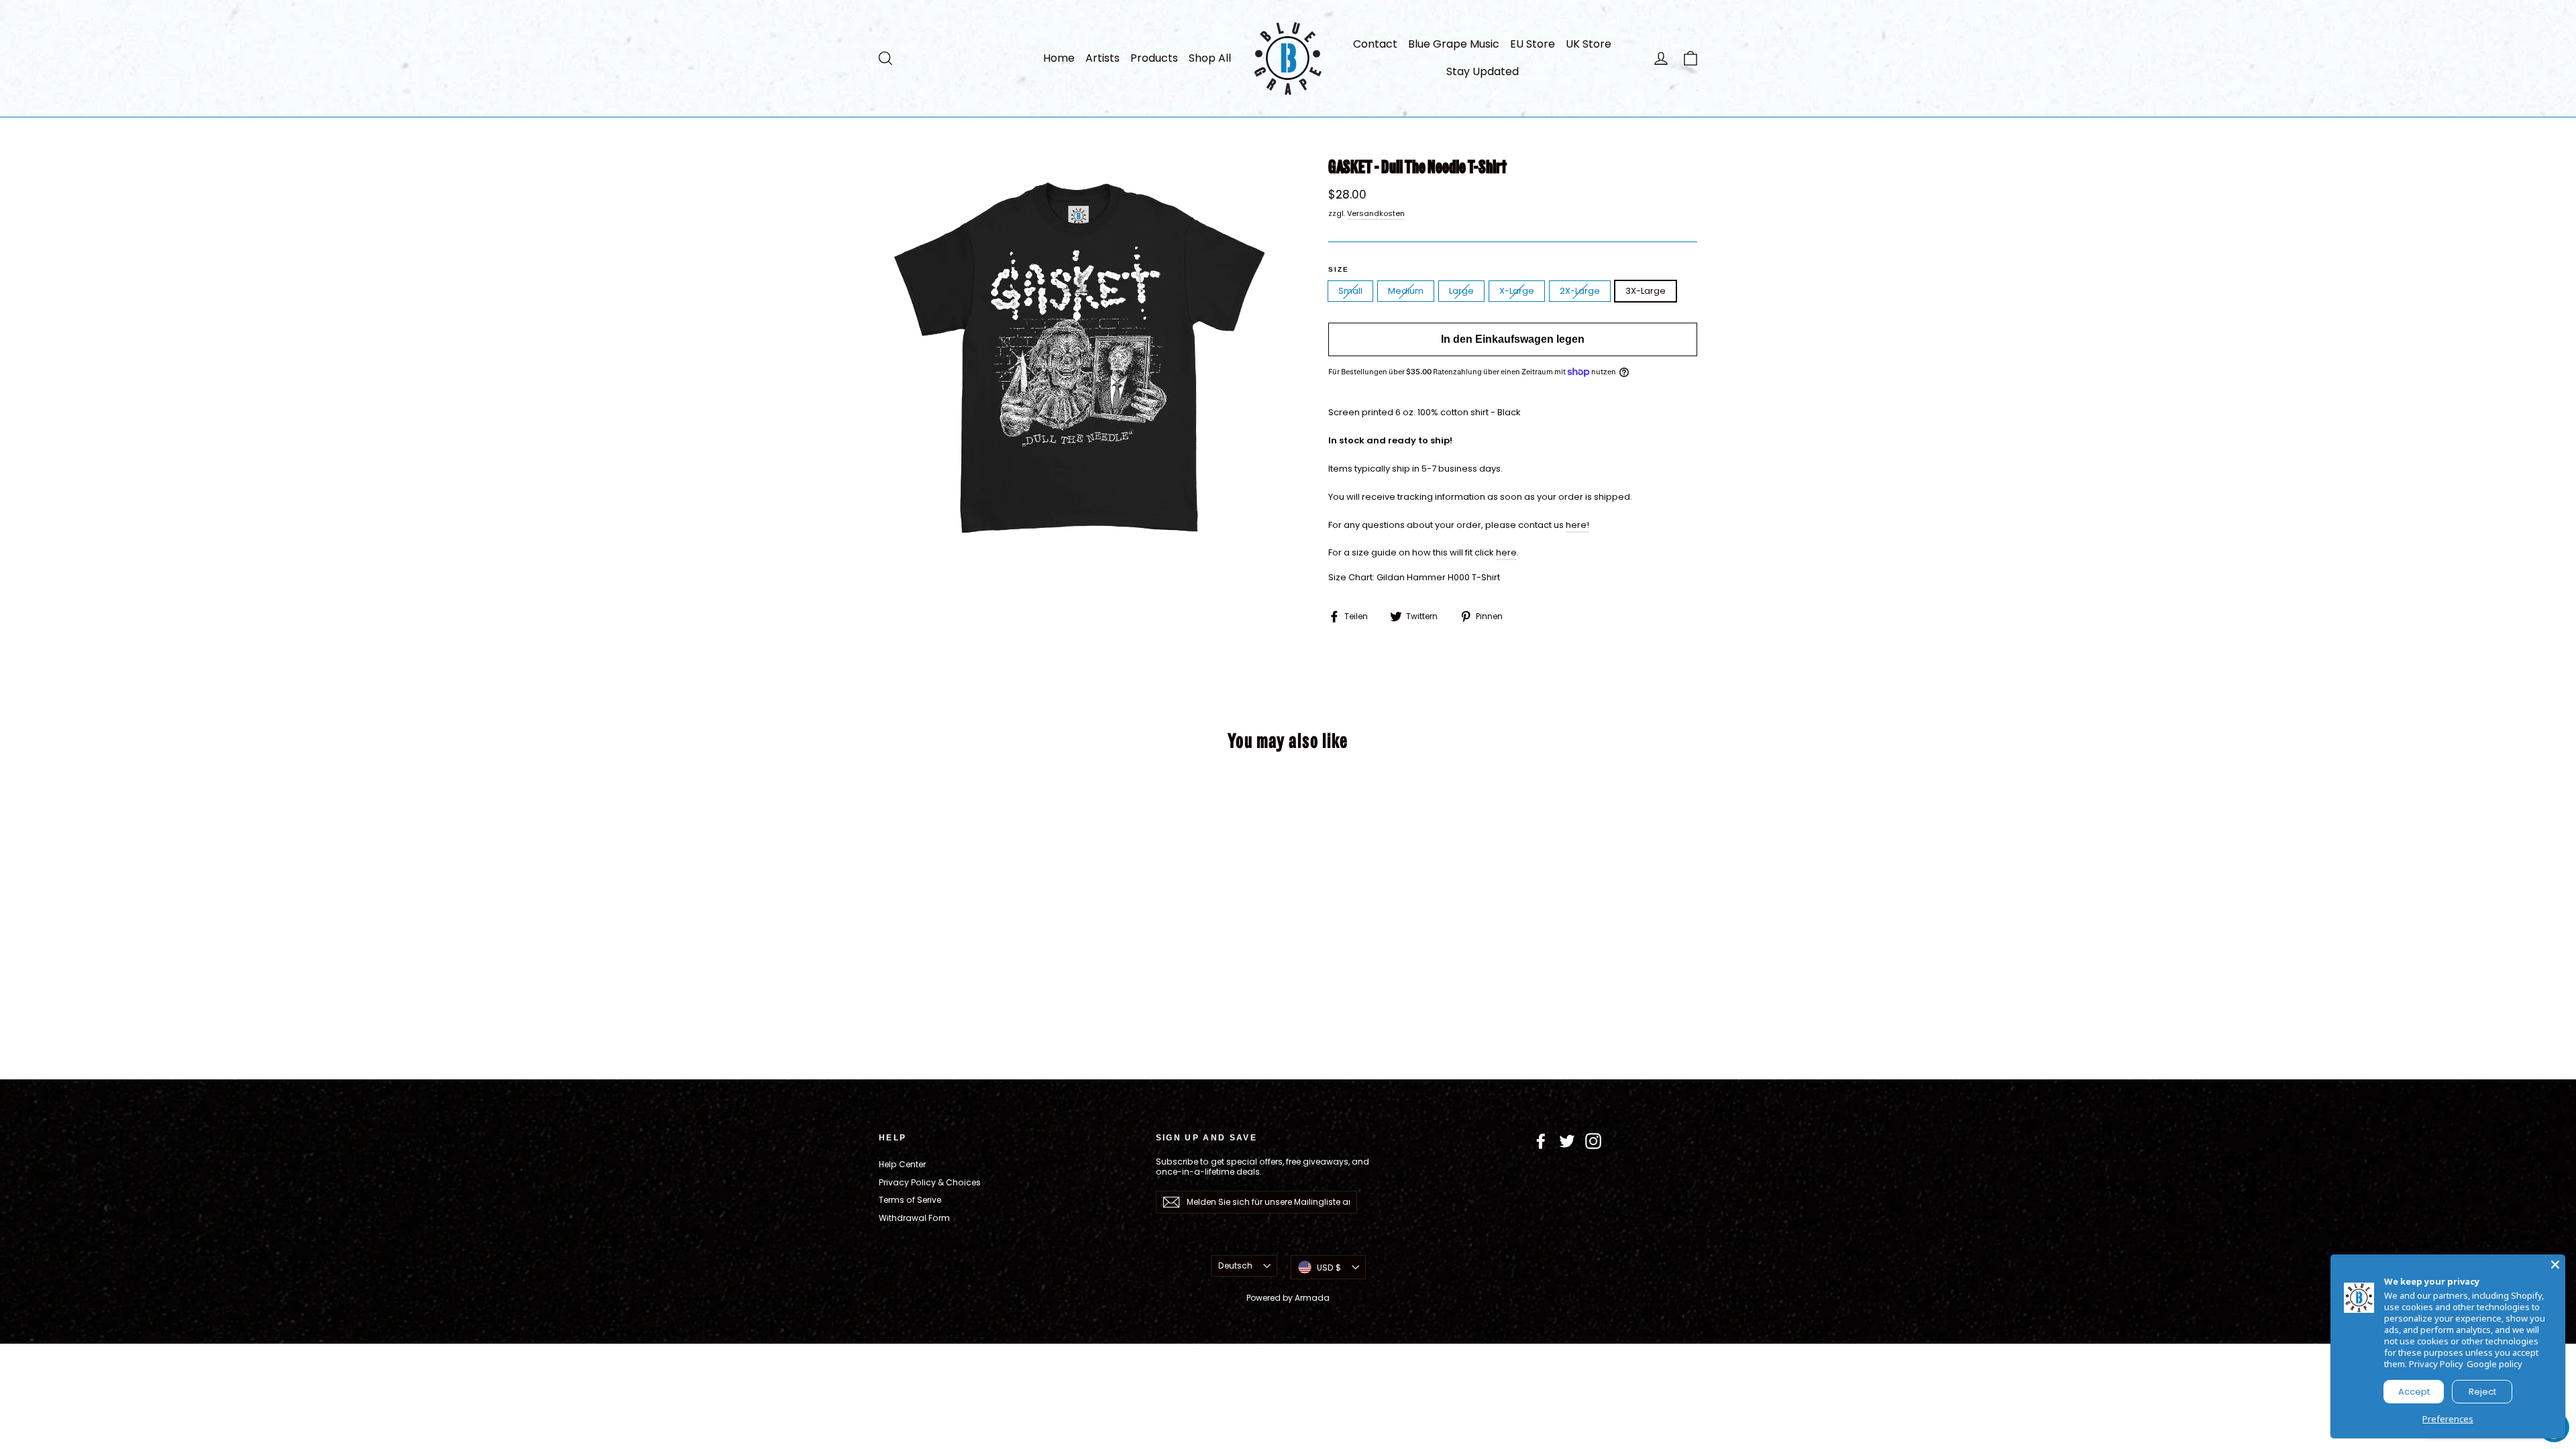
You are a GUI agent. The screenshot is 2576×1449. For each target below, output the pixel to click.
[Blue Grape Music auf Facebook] (1541, 1141)
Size (1339, 269)
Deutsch (1235, 1266)
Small (1350, 291)
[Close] (2555, 1265)
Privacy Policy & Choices (930, 1182)
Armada (1312, 1298)
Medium (1406, 291)
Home (1059, 58)
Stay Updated (1483, 71)
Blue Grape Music (1454, 44)
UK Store (1589, 44)
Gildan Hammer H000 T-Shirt (1438, 577)
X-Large (1517, 291)
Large (1461, 291)
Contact (1375, 44)
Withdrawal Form (914, 1218)
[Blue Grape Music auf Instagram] (1593, 1141)
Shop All (1210, 58)
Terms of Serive (910, 1200)
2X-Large (1580, 291)
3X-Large (1646, 291)
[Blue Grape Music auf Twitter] (1567, 1141)
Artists (1103, 58)
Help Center (902, 1164)
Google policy (2494, 1364)
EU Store (1533, 44)
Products (1154, 58)
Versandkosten (1376, 213)
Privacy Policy (2436, 1364)
